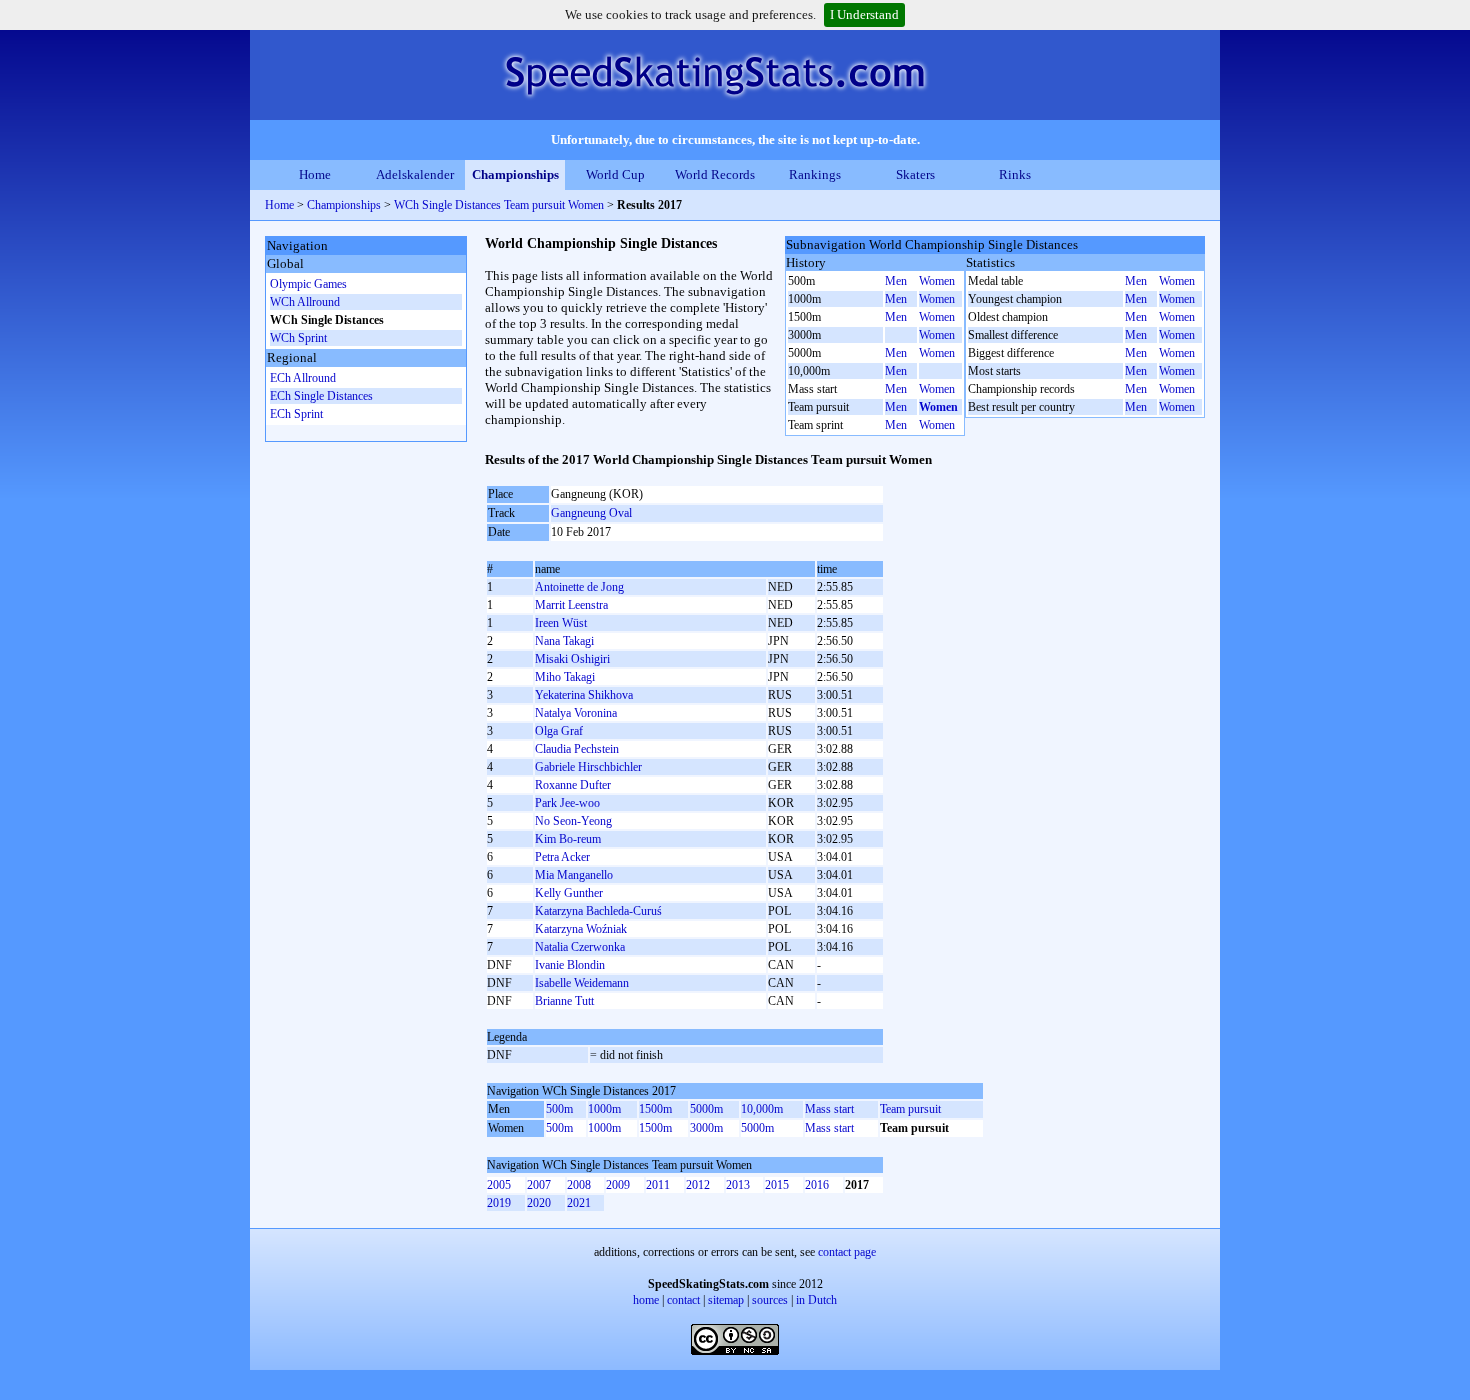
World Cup (615, 174)
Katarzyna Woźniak (581, 929)
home (646, 1300)
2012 (698, 1185)
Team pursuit (910, 1109)
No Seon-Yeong (573, 821)
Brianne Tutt (564, 1001)
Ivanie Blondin (570, 965)
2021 (579, 1203)
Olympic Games (308, 284)
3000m (706, 1128)
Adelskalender (415, 174)
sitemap (726, 1300)
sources (770, 1300)
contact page (847, 1252)
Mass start (829, 1109)
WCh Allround (305, 302)
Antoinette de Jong (579, 587)
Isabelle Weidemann (582, 983)
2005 (499, 1185)
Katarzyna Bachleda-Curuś (598, 911)
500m (559, 1109)
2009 (618, 1185)
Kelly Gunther (569, 893)
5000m (706, 1109)
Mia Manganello (574, 875)
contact (683, 1300)
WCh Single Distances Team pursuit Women (499, 205)
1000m (604, 1109)
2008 (579, 1185)
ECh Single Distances (321, 396)
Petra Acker (562, 857)
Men (896, 281)
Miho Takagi (565, 677)
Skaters (915, 174)
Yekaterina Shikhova (584, 695)
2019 (499, 1203)
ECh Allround (303, 378)
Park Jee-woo (567, 803)
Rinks (1015, 174)
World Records (715, 174)
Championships (515, 174)
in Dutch (816, 1300)
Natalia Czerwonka (580, 947)
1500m (655, 1109)
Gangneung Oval (591, 513)
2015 (777, 1185)
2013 (738, 1185)
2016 (817, 1185)
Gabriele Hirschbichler (588, 767)
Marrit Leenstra (571, 605)
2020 (539, 1203)
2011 (658, 1185)
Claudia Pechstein (577, 749)
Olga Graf (559, 731)
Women (937, 281)
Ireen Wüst (561, 623)
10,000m (762, 1109)
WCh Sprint (298, 338)
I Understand (864, 14)
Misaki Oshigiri (572, 659)
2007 (539, 1185)
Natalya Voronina (576, 713)
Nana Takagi (564, 641)
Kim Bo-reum (568, 839)
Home (315, 174)
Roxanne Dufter (573, 785)
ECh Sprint (296, 414)
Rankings (815, 174)
